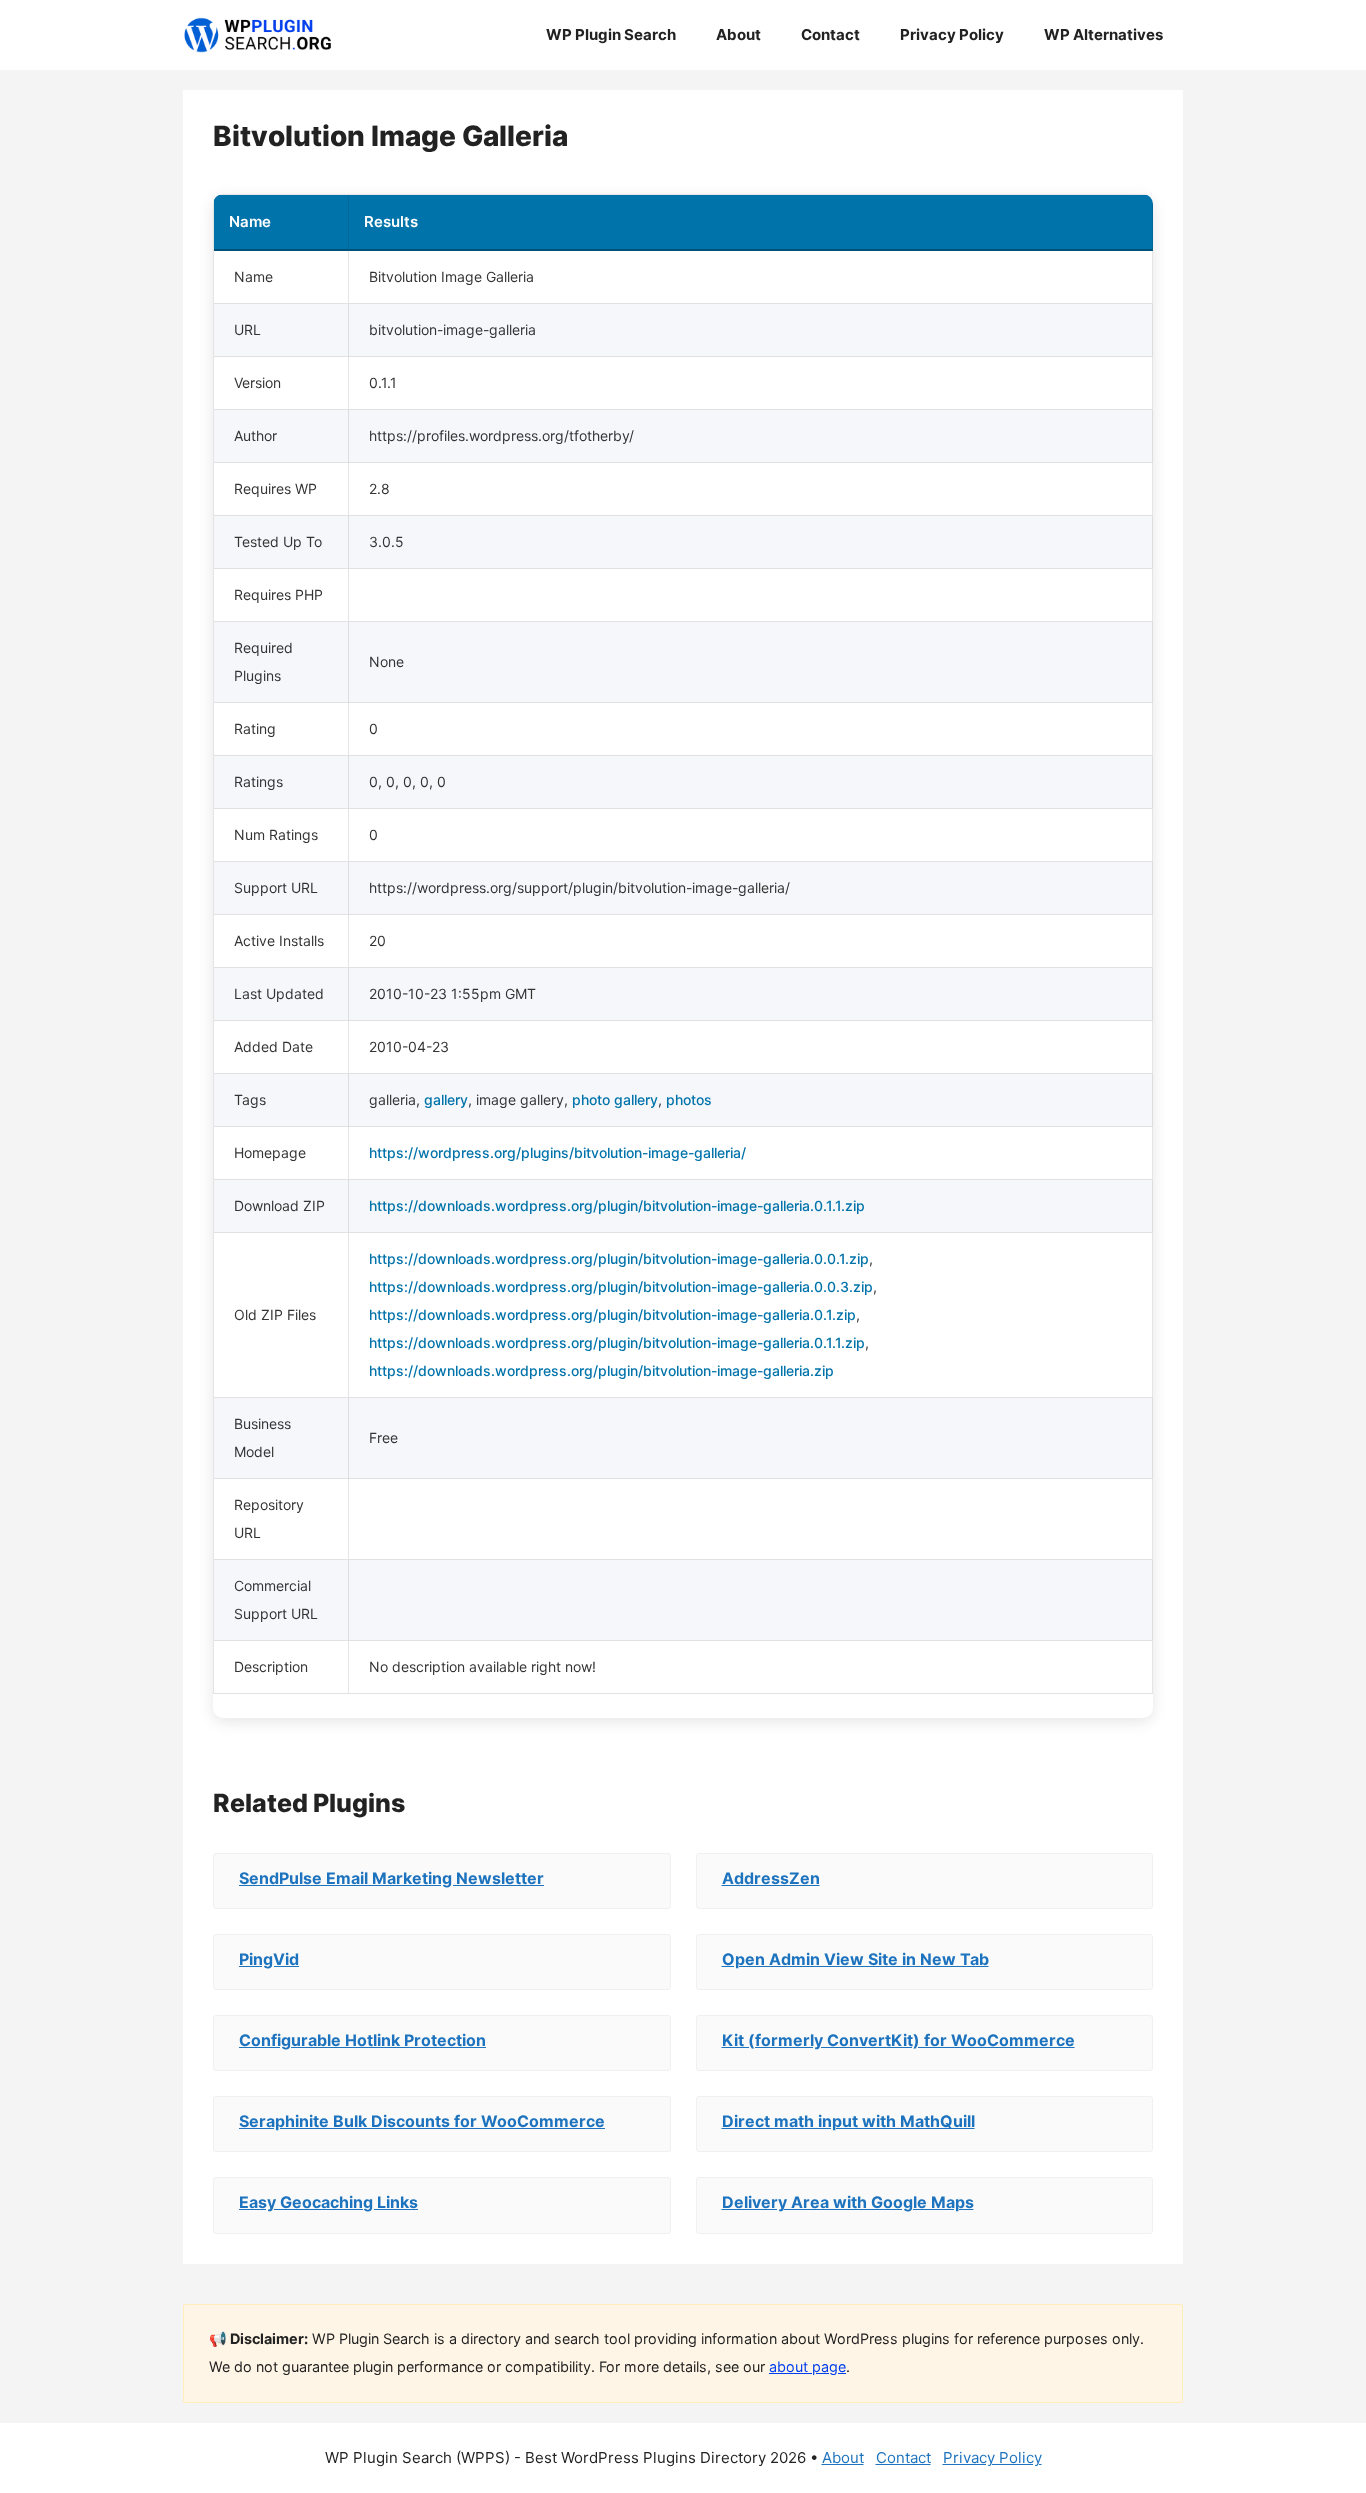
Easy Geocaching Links (328, 2202)
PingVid (269, 1959)
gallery (446, 1099)
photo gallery (615, 1099)
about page (807, 2366)
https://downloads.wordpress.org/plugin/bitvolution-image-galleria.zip (601, 1370)
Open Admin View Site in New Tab (855, 1959)
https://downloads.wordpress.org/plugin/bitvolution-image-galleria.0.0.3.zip (621, 1286)
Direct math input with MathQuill (848, 2121)
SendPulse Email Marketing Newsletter (391, 1878)
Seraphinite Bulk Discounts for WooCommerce (422, 2121)
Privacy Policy (952, 34)
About (738, 34)
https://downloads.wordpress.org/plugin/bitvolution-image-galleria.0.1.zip (612, 1314)
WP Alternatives (1103, 34)
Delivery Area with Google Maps (848, 2202)
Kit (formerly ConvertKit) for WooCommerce (898, 2040)
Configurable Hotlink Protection (362, 2040)
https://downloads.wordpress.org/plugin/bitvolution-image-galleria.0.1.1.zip (617, 1205)
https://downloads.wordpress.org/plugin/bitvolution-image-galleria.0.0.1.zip (619, 1258)
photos (689, 1099)
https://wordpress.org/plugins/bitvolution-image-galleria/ (557, 1152)
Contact (830, 34)
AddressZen (771, 1878)
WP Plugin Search (611, 34)
